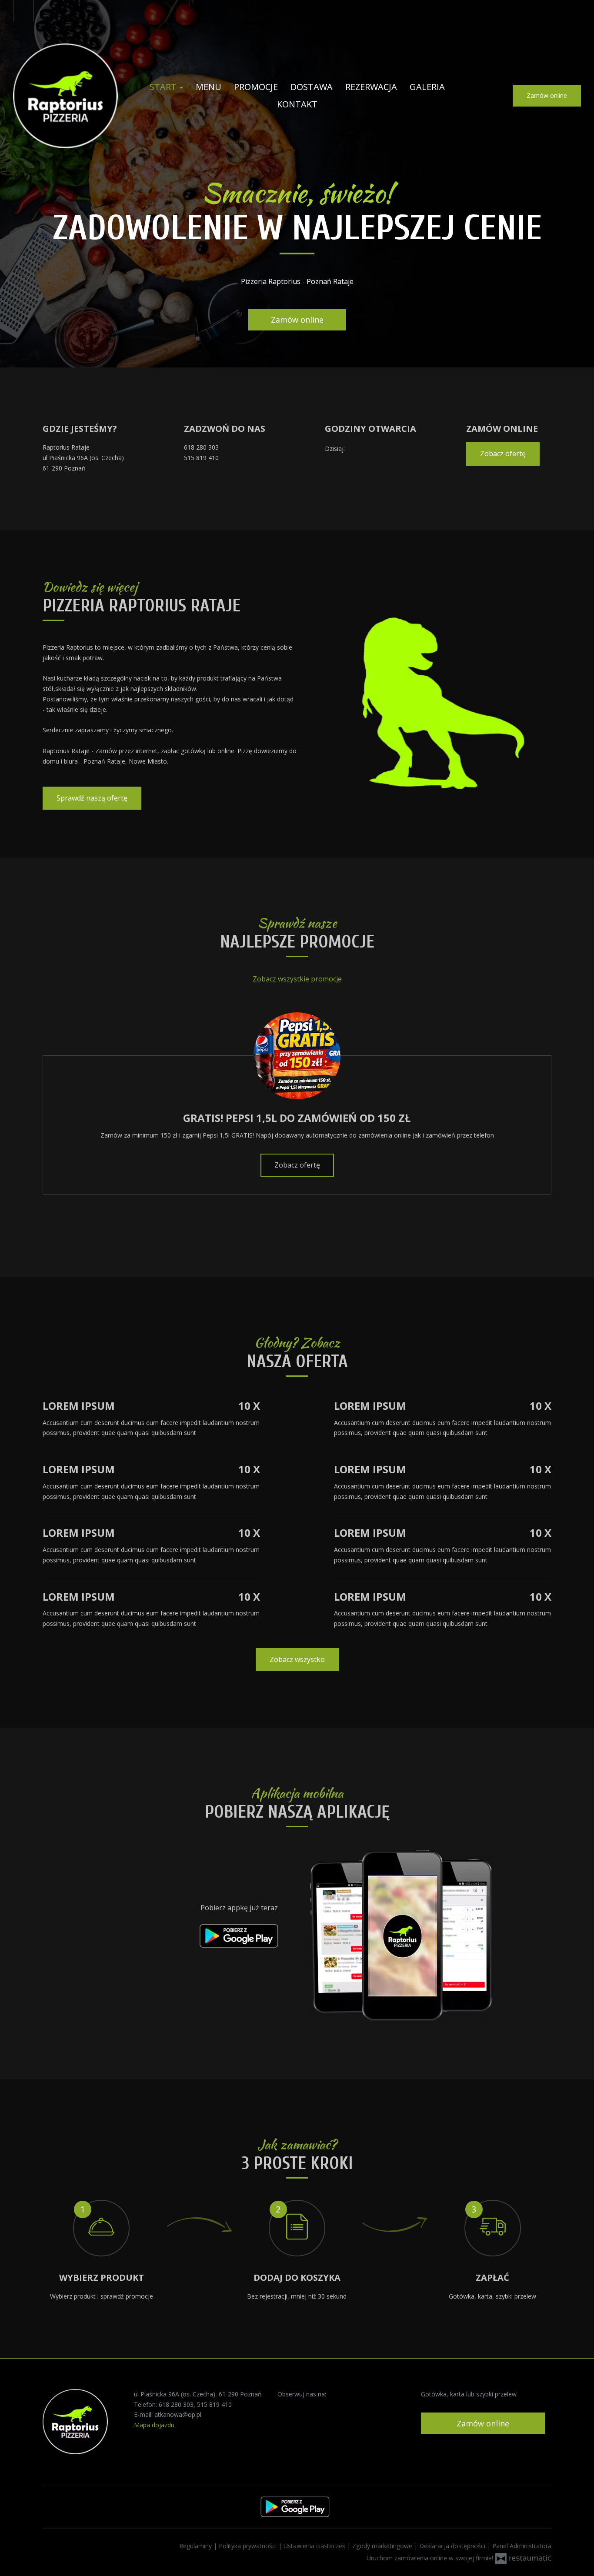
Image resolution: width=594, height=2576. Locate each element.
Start (164, 87)
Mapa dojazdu (154, 2425)
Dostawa (312, 87)
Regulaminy (196, 2546)
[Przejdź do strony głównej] (65, 96)
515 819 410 (201, 458)
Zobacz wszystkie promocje (297, 979)
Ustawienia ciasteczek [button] (315, 2546)
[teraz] (359, 449)
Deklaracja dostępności (453, 2546)
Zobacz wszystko (297, 1659)
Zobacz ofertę (503, 454)
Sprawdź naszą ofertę (92, 798)
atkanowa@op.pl (178, 2414)
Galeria (427, 87)
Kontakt (297, 104)
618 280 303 (201, 447)
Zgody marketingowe (383, 2546)
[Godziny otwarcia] (372, 449)
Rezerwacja (371, 87)
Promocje (256, 87)
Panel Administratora (522, 2546)
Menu (209, 87)
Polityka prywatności (249, 2546)
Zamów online (547, 95)
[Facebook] (23, 11)
